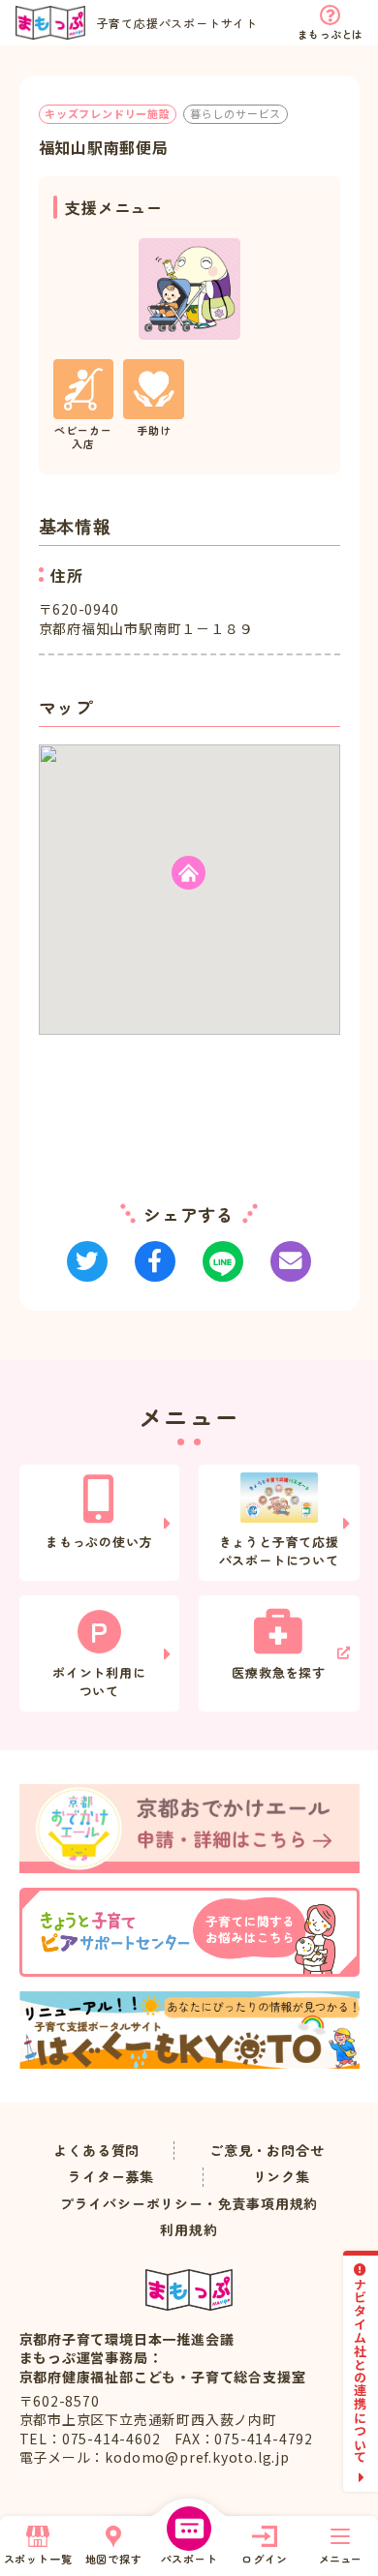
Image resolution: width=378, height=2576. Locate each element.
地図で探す (114, 2559)
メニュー (340, 2559)
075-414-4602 (111, 2439)
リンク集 (282, 2177)
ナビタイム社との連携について (361, 2370)
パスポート (189, 2559)
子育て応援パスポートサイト (177, 23)
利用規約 (189, 2230)
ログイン (264, 2559)
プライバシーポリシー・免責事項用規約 (189, 2204)
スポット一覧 (38, 2559)
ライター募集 (111, 2177)
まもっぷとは (330, 34)
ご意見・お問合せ (267, 2151)
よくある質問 (96, 2151)
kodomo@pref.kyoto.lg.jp (197, 2457)
